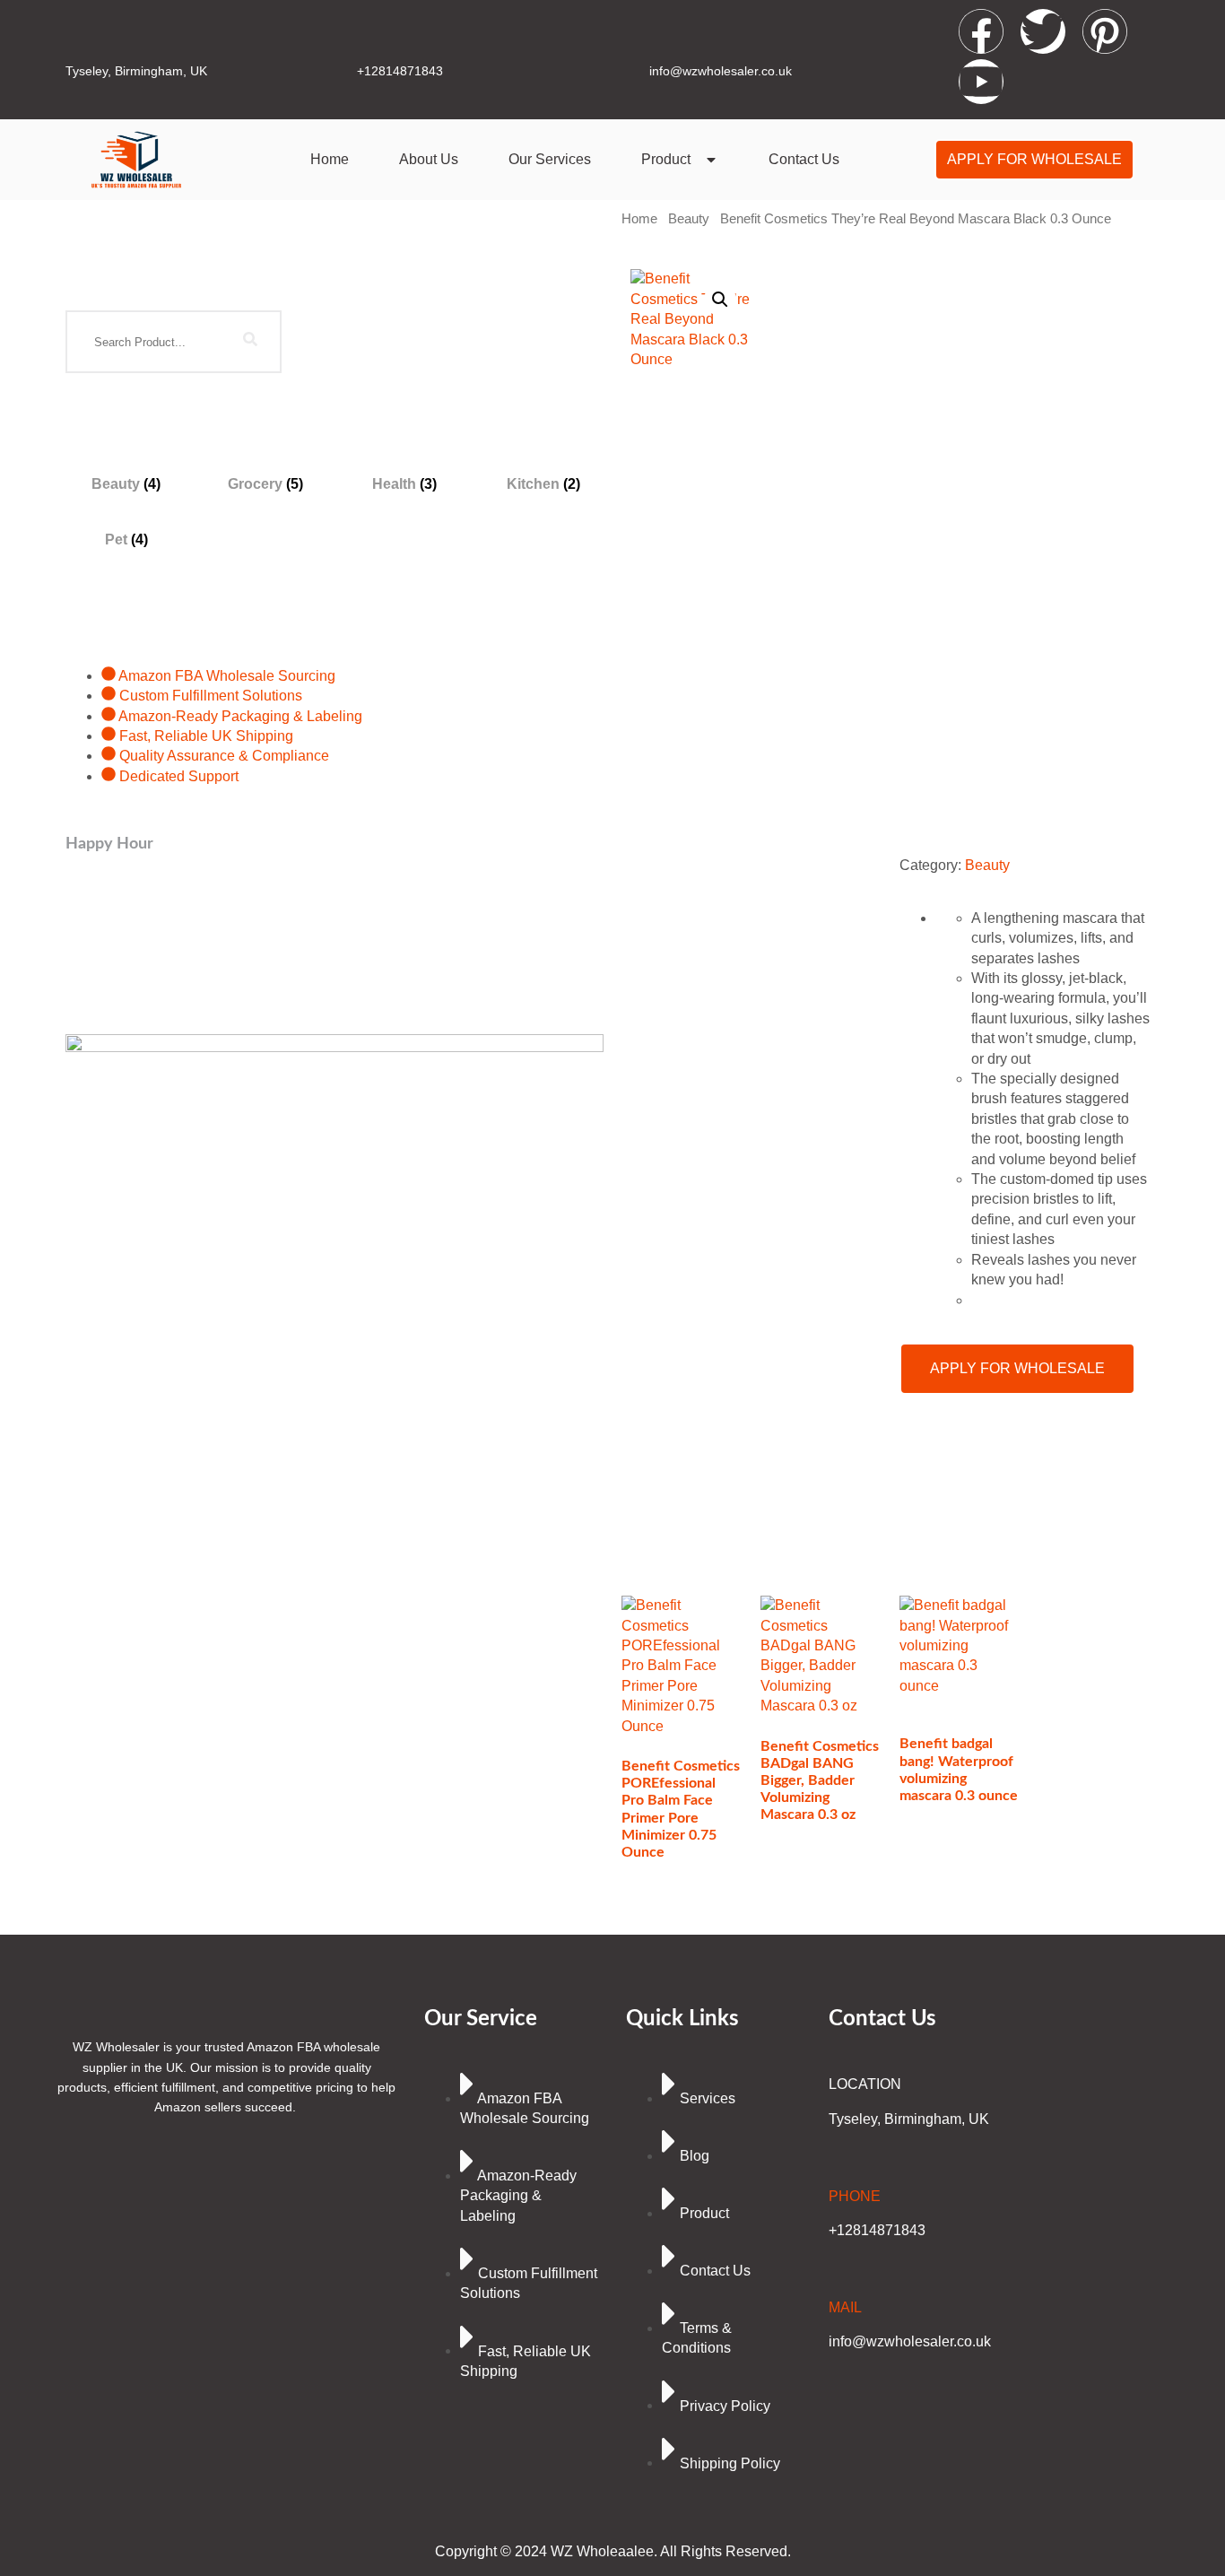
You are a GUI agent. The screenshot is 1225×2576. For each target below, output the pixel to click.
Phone (855, 2196)
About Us (429, 159)
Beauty (689, 219)
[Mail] (840, 2266)
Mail (845, 2307)
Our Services (550, 159)
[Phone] (840, 2155)
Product (666, 159)
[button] (720, 300)
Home (330, 159)
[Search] (250, 342)
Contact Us (804, 159)
